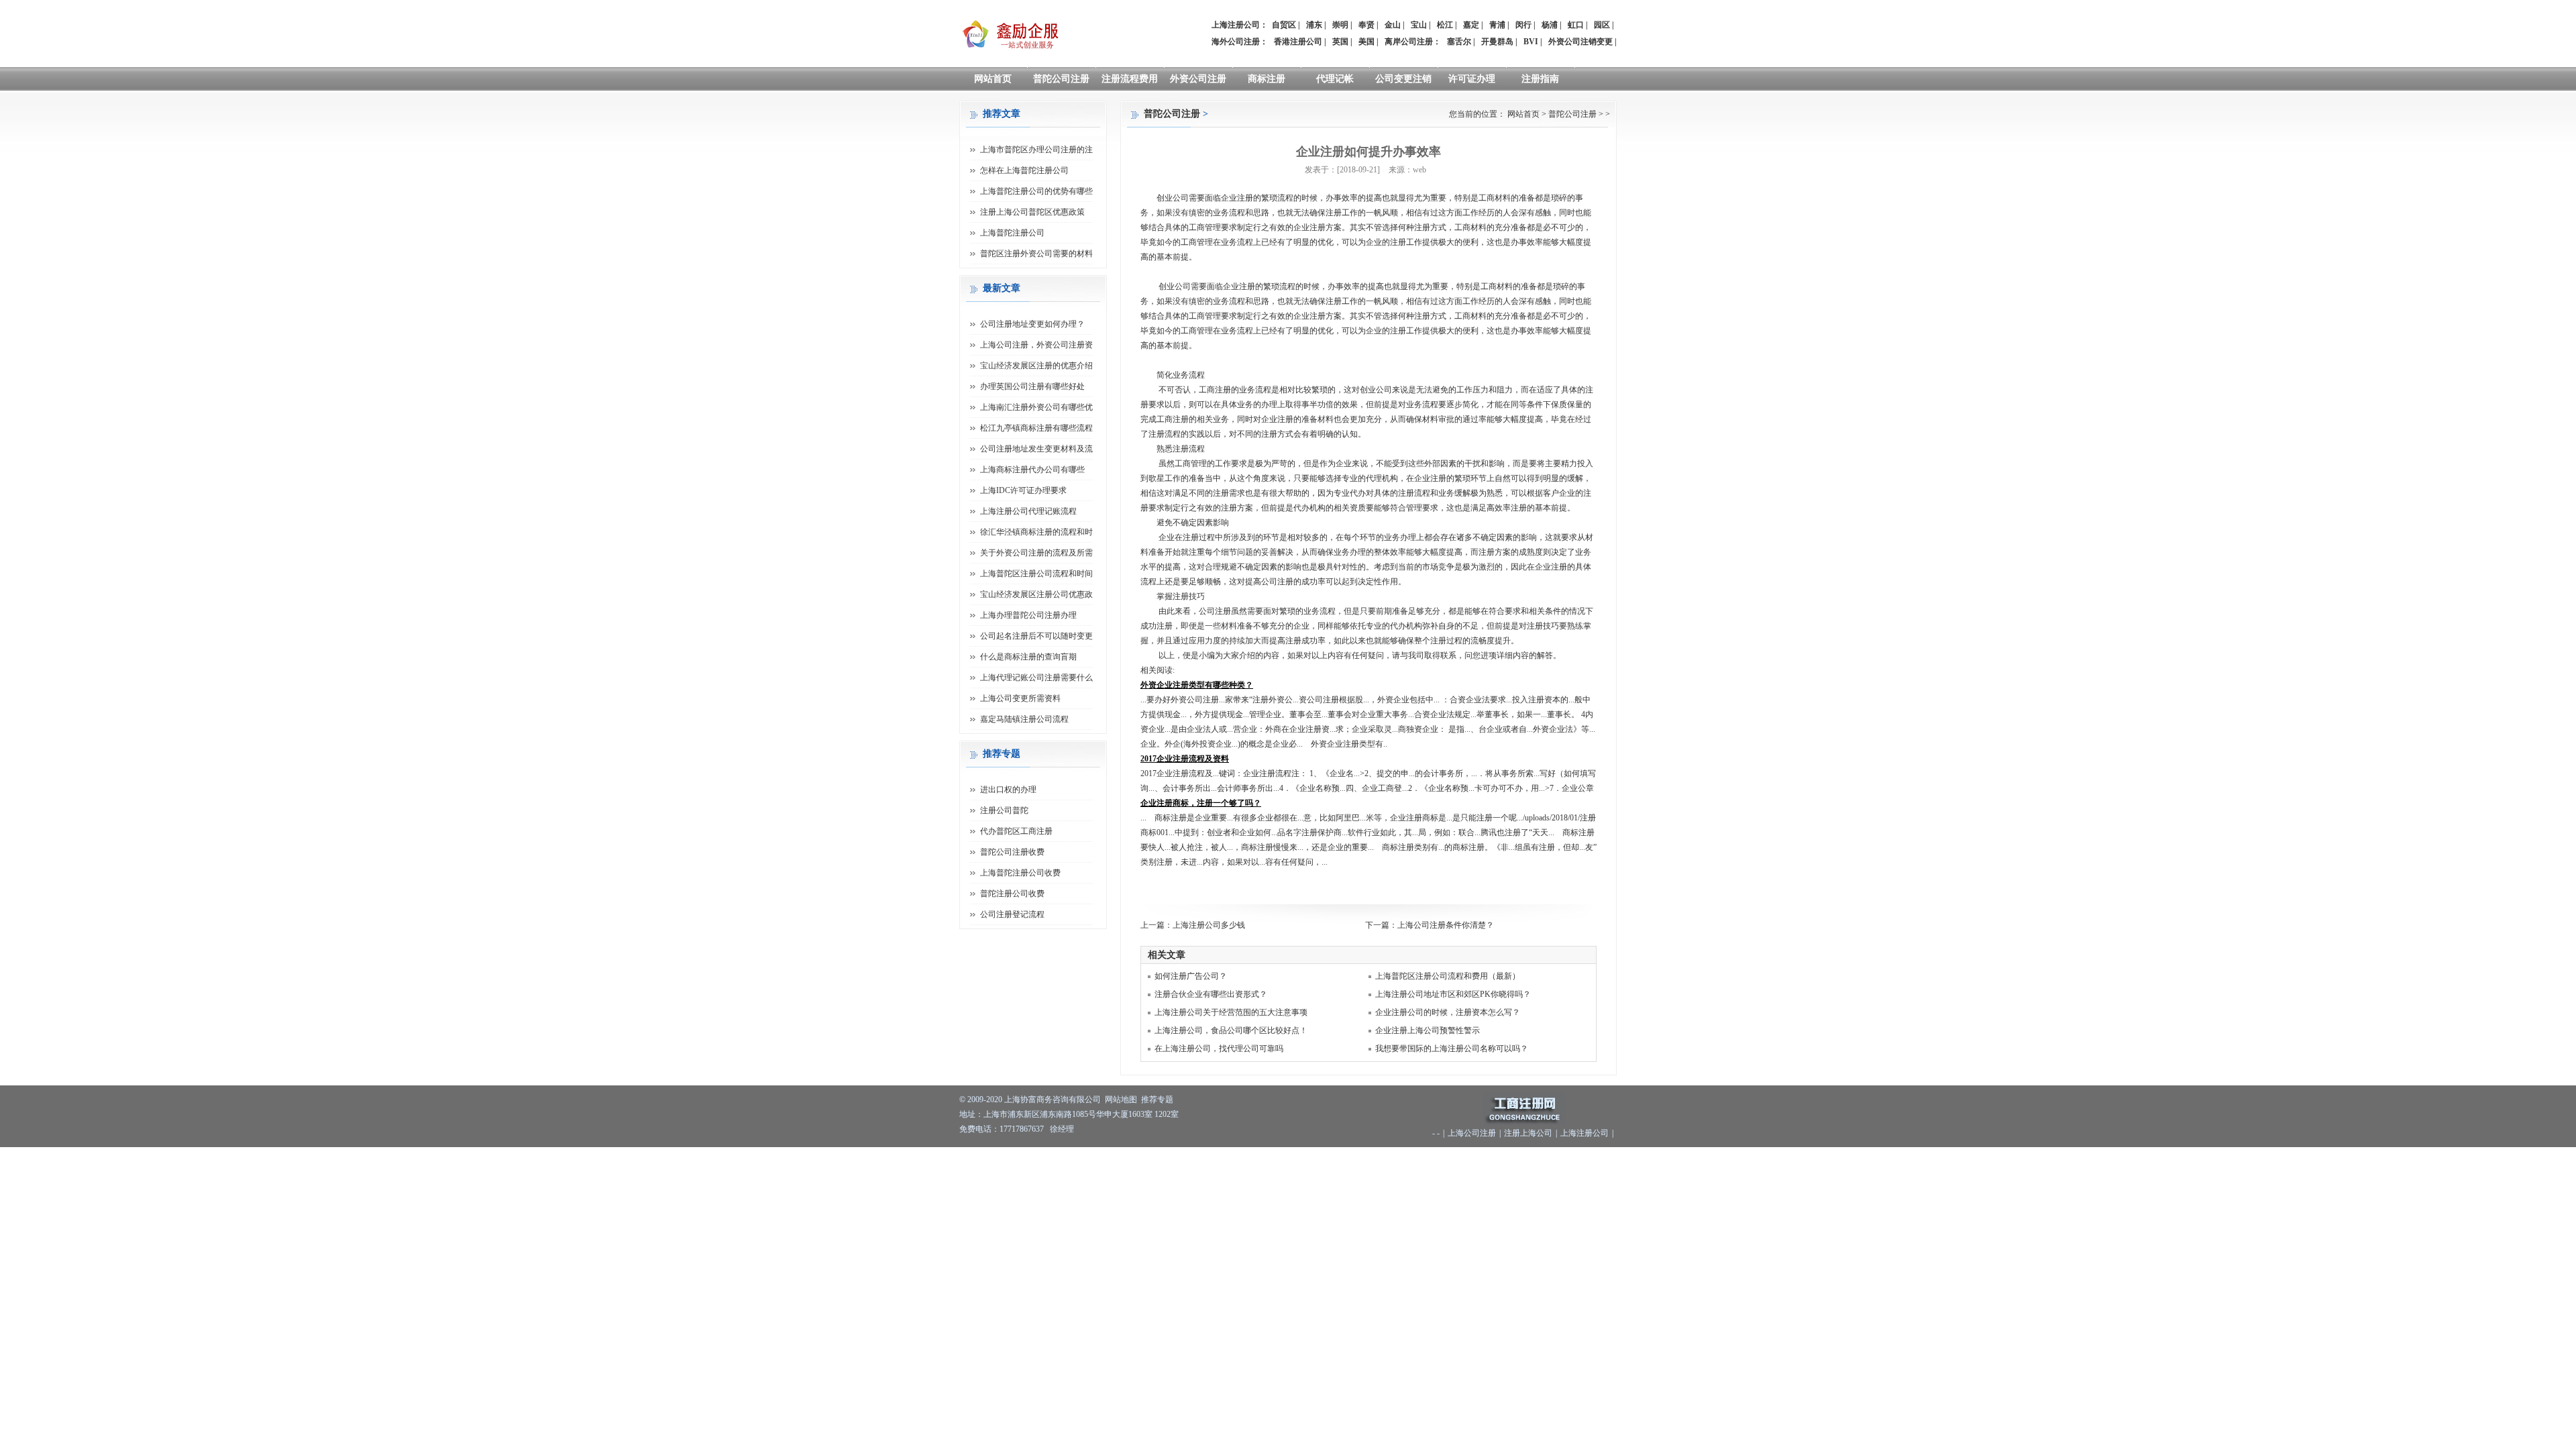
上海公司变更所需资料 (1020, 698)
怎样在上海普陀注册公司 (1024, 170)
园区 (1602, 25)
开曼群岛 (1497, 42)
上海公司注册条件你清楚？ (1446, 925)
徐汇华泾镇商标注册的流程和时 (1036, 532)
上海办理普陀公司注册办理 (1028, 615)
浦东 (1314, 25)
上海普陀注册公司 (1012, 233)
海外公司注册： (1240, 42)
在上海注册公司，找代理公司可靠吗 (1219, 1049)
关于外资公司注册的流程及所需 (1036, 553)
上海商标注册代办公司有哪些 (1032, 470)
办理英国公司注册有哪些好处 (1032, 386)
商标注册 (1267, 79)
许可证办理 (1472, 79)
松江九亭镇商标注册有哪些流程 (1036, 428)
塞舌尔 (1459, 42)
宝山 (1419, 25)
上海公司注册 (1472, 1133)
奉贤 (1366, 25)
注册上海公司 (1528, 1133)
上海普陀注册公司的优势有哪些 (1036, 191)
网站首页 (993, 79)
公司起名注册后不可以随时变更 (1036, 636)
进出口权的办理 (1008, 790)
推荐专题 (1157, 1099)
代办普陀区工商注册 (1016, 831)
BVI (1531, 42)
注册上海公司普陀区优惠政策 (1032, 212)
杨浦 (1550, 25)
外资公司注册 (1198, 79)
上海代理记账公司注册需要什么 (1036, 678)
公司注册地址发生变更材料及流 (1036, 449)
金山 (1393, 25)
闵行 (1523, 25)
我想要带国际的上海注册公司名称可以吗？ (1452, 1049)
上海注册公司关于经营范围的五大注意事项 (1231, 1012)
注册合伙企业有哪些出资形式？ (1211, 994)
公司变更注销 (1403, 79)
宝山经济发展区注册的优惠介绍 (1036, 366)
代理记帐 (1335, 79)
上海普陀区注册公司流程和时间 (1036, 574)
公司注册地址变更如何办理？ (1032, 324)
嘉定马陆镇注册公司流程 (1024, 719)
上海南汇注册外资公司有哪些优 (1036, 407)
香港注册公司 (1298, 42)
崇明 (1340, 25)
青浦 (1497, 25)
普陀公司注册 (1061, 79)
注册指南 (1540, 79)
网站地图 (1121, 1099)
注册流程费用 (1130, 79)
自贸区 (1284, 25)
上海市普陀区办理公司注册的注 (1036, 150)
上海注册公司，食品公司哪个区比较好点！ (1231, 1030)
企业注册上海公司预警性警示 (1428, 1030)
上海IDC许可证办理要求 (1023, 490)
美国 (1366, 42)
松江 (1445, 25)
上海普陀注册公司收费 (1020, 873)
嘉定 (1471, 25)
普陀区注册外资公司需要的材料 (1036, 254)
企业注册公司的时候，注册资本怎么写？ (1448, 1012)
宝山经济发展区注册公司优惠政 (1036, 594)
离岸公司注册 (1409, 42)
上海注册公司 (1585, 1133)
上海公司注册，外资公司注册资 (1036, 345)
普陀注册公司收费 (1012, 894)
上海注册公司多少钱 (1209, 925)
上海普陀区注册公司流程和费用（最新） (1448, 976)
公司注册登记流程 (1012, 914)
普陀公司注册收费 (1012, 852)
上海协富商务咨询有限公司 (1053, 1099)
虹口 (1576, 25)
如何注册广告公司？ (1191, 976)
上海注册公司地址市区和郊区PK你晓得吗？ (1453, 994)
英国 (1340, 42)
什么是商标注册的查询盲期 (1028, 657)
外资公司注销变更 (1580, 42)
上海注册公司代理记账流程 (1028, 511)
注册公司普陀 (1004, 810)
